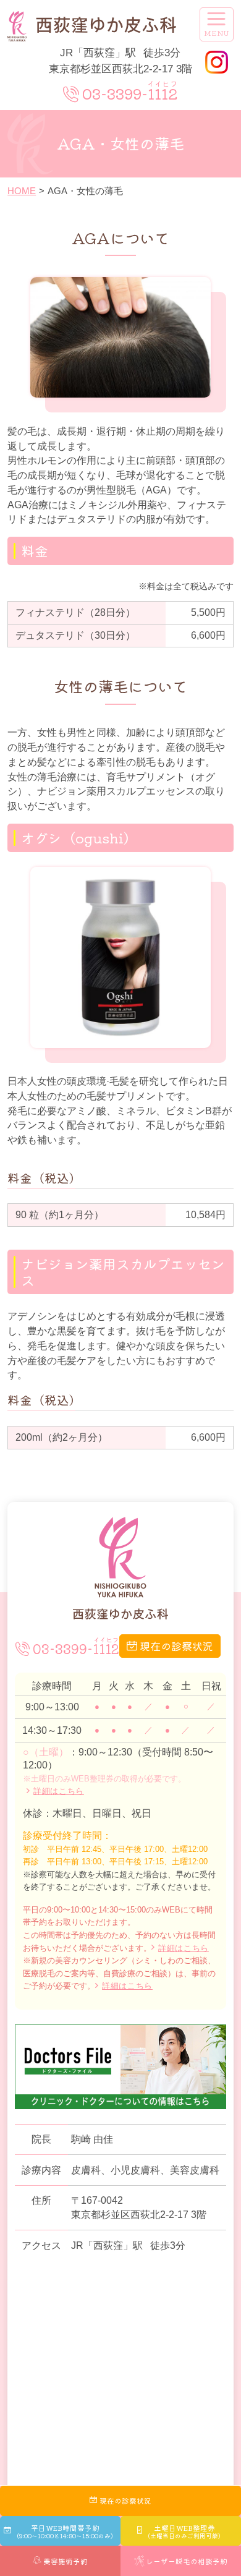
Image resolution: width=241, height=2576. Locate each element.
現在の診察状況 (176, 1646)
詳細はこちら (59, 1791)
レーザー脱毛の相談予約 (187, 2561)
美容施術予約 (66, 2561)
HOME (22, 191)
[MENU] (217, 24)
